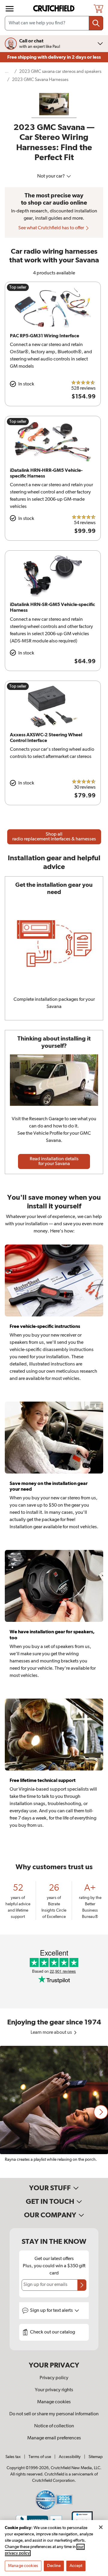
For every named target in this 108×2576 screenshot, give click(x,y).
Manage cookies (54, 2402)
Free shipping (54, 57)
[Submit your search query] (96, 23)
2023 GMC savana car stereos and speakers (60, 71)
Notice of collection (54, 2426)
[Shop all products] (10, 9)
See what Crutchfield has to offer (52, 228)
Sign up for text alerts (52, 2311)
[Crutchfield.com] (55, 9)
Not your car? (51, 176)
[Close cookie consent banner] (101, 2527)
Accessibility (70, 2457)
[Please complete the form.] (82, 2285)
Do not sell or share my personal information (54, 2414)
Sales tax (13, 2457)
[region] (54, 2112)
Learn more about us (52, 2033)
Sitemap (96, 2457)
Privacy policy (54, 2378)
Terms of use (40, 2457)
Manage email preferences (54, 2438)
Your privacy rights (54, 2390)
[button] (101, 2112)
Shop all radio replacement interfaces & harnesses (54, 837)
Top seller (18, 287)
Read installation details (54, 1161)
